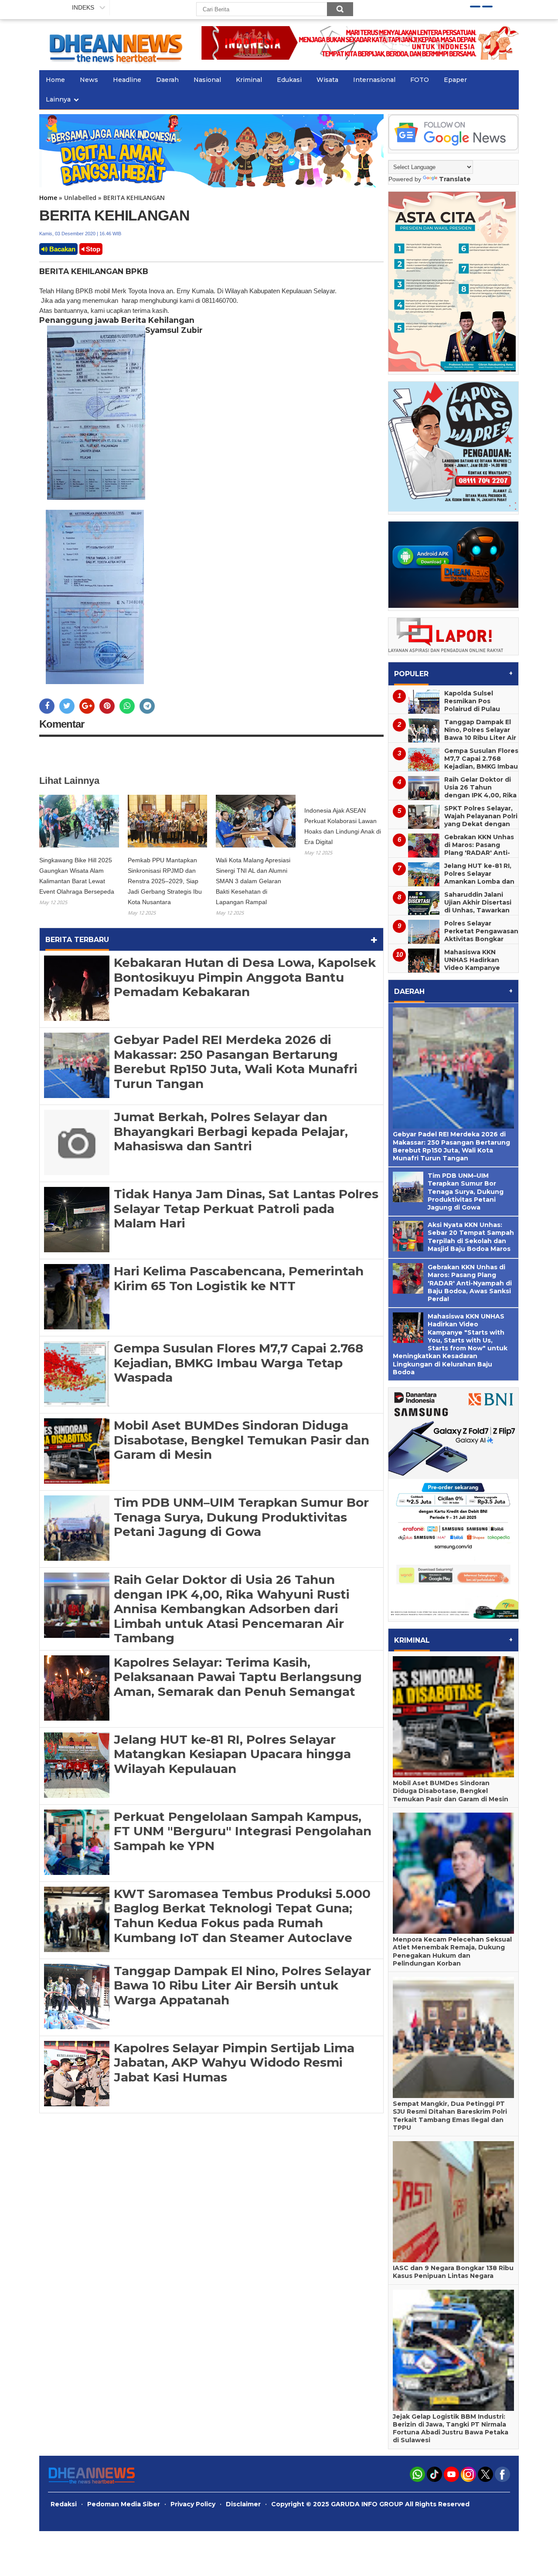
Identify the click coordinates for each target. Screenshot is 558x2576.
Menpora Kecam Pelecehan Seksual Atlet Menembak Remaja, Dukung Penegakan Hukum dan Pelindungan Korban (452, 1951)
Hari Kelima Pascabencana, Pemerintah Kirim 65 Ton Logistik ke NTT (239, 1278)
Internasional (374, 80)
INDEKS (83, 7)
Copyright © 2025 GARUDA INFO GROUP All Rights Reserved (370, 2504)
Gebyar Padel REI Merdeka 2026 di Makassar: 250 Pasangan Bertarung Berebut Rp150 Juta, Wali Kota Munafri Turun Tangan (236, 1062)
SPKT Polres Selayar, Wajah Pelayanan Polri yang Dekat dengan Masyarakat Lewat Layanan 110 (481, 824)
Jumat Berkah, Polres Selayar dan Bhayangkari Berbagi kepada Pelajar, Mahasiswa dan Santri (231, 1131)
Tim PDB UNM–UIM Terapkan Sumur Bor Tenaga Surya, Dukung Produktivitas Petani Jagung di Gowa (241, 1517)
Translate (455, 179)
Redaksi (64, 2504)
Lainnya (58, 99)
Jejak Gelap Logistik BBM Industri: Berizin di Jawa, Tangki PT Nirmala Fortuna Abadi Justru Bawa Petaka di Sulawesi (451, 2429)
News (89, 80)
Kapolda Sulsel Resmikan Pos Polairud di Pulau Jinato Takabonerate (479, 705)
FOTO (420, 80)
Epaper (455, 80)
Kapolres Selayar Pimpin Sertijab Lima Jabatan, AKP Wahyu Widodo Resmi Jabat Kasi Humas (234, 2062)
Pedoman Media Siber (124, 2504)
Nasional (207, 80)
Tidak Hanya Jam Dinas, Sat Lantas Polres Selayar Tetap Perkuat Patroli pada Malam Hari (246, 1208)
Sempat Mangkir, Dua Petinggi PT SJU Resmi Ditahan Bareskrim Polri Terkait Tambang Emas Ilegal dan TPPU (450, 2116)
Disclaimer (243, 2504)
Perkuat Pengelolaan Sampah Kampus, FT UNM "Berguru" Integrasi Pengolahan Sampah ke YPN (243, 1831)
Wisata (327, 80)
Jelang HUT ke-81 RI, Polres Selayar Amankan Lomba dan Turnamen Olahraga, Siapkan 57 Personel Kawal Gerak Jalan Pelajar (451, 885)
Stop (92, 249)
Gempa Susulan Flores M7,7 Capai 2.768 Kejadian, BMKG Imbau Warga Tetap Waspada (238, 1363)
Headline (127, 80)
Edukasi (289, 80)
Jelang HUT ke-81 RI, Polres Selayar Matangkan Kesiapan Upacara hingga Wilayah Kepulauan (232, 1754)
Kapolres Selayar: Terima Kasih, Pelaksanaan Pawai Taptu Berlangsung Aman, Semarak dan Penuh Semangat (238, 1677)
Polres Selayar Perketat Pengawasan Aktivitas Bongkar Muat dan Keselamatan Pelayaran (453, 943)
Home (55, 80)
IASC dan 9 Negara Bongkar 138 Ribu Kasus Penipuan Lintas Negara (453, 2272)
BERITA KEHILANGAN (114, 215)
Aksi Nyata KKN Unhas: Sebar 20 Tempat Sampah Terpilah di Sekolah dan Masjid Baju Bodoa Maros (471, 1237)
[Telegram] (147, 706)
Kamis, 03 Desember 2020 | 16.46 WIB (80, 234)
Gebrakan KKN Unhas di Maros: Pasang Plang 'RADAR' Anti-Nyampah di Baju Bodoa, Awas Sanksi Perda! (451, 857)
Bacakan (61, 249)
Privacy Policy (193, 2504)
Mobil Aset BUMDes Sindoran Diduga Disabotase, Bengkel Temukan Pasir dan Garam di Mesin (242, 1440)
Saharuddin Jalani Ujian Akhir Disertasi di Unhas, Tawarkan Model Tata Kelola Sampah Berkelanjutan (450, 914)
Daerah (167, 80)
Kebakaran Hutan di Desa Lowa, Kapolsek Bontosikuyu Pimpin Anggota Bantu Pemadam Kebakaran (245, 977)
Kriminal (249, 80)
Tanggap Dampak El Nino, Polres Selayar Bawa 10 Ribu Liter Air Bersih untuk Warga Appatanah (242, 1985)
